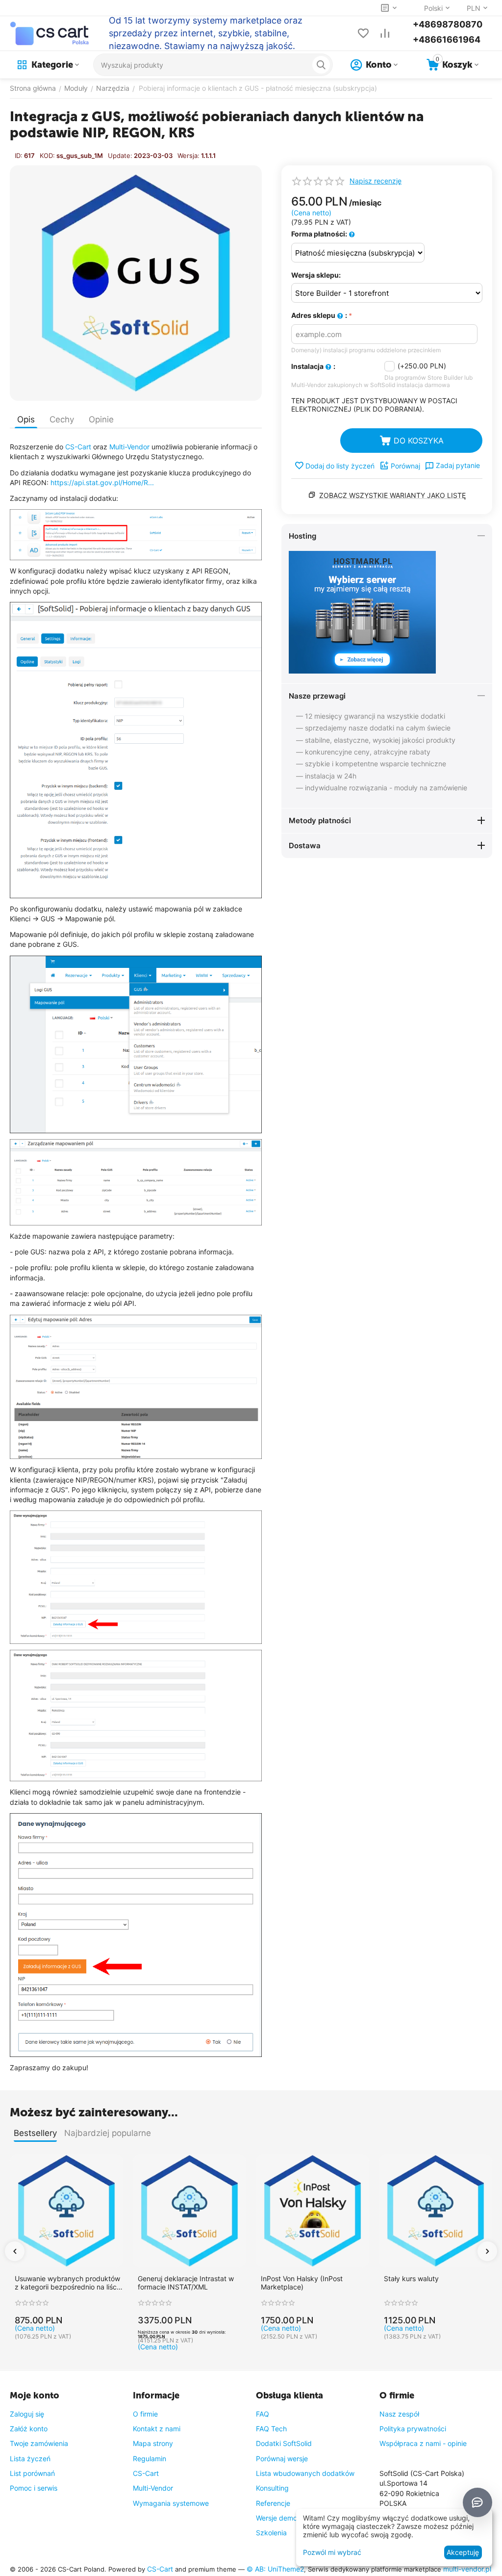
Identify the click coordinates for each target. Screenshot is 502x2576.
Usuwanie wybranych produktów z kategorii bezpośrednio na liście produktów (68, 2283)
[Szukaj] (321, 65)
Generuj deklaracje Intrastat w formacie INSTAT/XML (186, 2283)
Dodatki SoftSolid (284, 2443)
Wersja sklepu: (316, 275)
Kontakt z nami (157, 2429)
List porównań (32, 2473)
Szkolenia (271, 2533)
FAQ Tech (271, 2429)
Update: (120, 156)
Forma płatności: (320, 234)
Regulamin (150, 2459)
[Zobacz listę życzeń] (363, 33)
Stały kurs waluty (411, 2279)
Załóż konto (29, 2429)
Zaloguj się (27, 2414)
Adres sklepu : (319, 315)
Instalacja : (313, 366)
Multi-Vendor (129, 447)
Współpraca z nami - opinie (423, 2443)
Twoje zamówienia (39, 2443)
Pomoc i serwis (34, 2488)
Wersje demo (276, 2518)
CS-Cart (78, 447)
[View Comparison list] (385, 33)
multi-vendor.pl (467, 2569)
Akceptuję (463, 2552)
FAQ (263, 2414)
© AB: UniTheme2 (275, 2569)
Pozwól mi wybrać (332, 2552)
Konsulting (272, 2488)
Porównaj (405, 466)
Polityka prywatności (413, 2429)
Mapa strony (153, 2443)
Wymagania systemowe (171, 2503)
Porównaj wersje (282, 2459)
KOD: (47, 156)
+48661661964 (447, 39)
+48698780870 (448, 24)
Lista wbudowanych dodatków (305, 2473)
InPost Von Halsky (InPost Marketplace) (302, 2283)
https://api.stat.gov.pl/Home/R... (102, 482)
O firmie (145, 2414)
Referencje (273, 2503)
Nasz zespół (399, 2414)
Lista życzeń (30, 2459)
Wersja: (188, 156)
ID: (19, 156)
